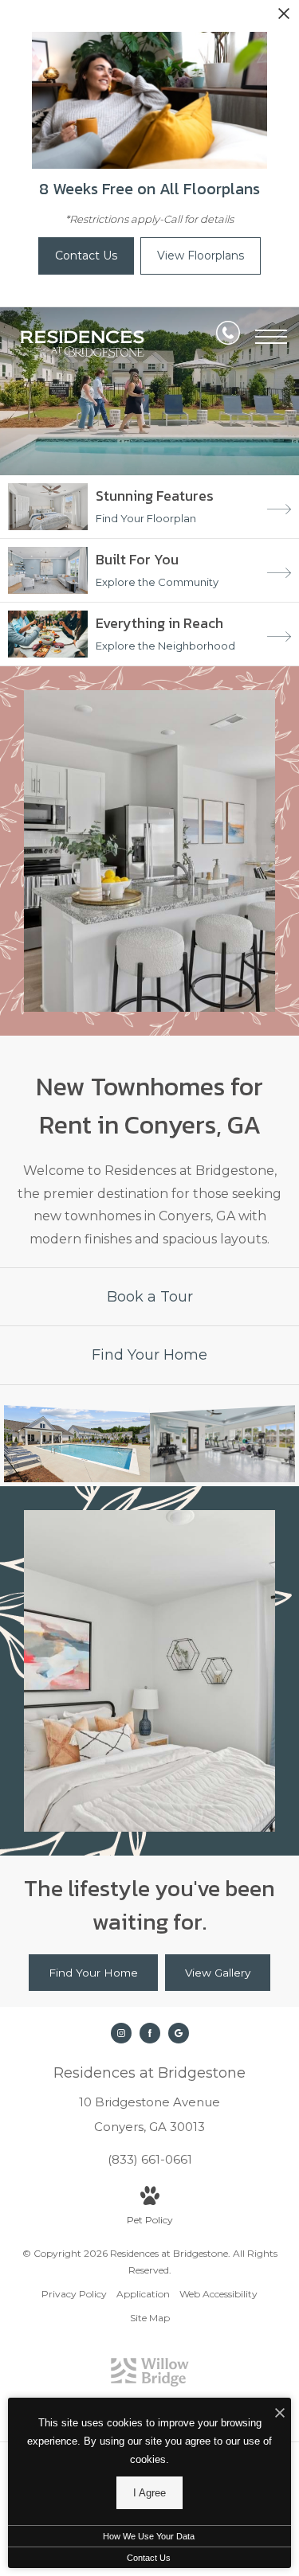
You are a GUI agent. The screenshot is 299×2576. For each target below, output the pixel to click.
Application (143, 2294)
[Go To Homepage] (84, 344)
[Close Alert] (284, 18)
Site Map (150, 2318)
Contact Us (149, 2558)
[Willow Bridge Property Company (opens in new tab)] (150, 2383)
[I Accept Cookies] (280, 2414)
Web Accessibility (218, 2294)
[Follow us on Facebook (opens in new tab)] (150, 2033)
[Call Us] (228, 336)
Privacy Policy (74, 2294)
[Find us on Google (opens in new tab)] (179, 2033)
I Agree (149, 2493)
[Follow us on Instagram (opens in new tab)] (121, 2033)
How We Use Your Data (149, 2536)
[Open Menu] (271, 337)
